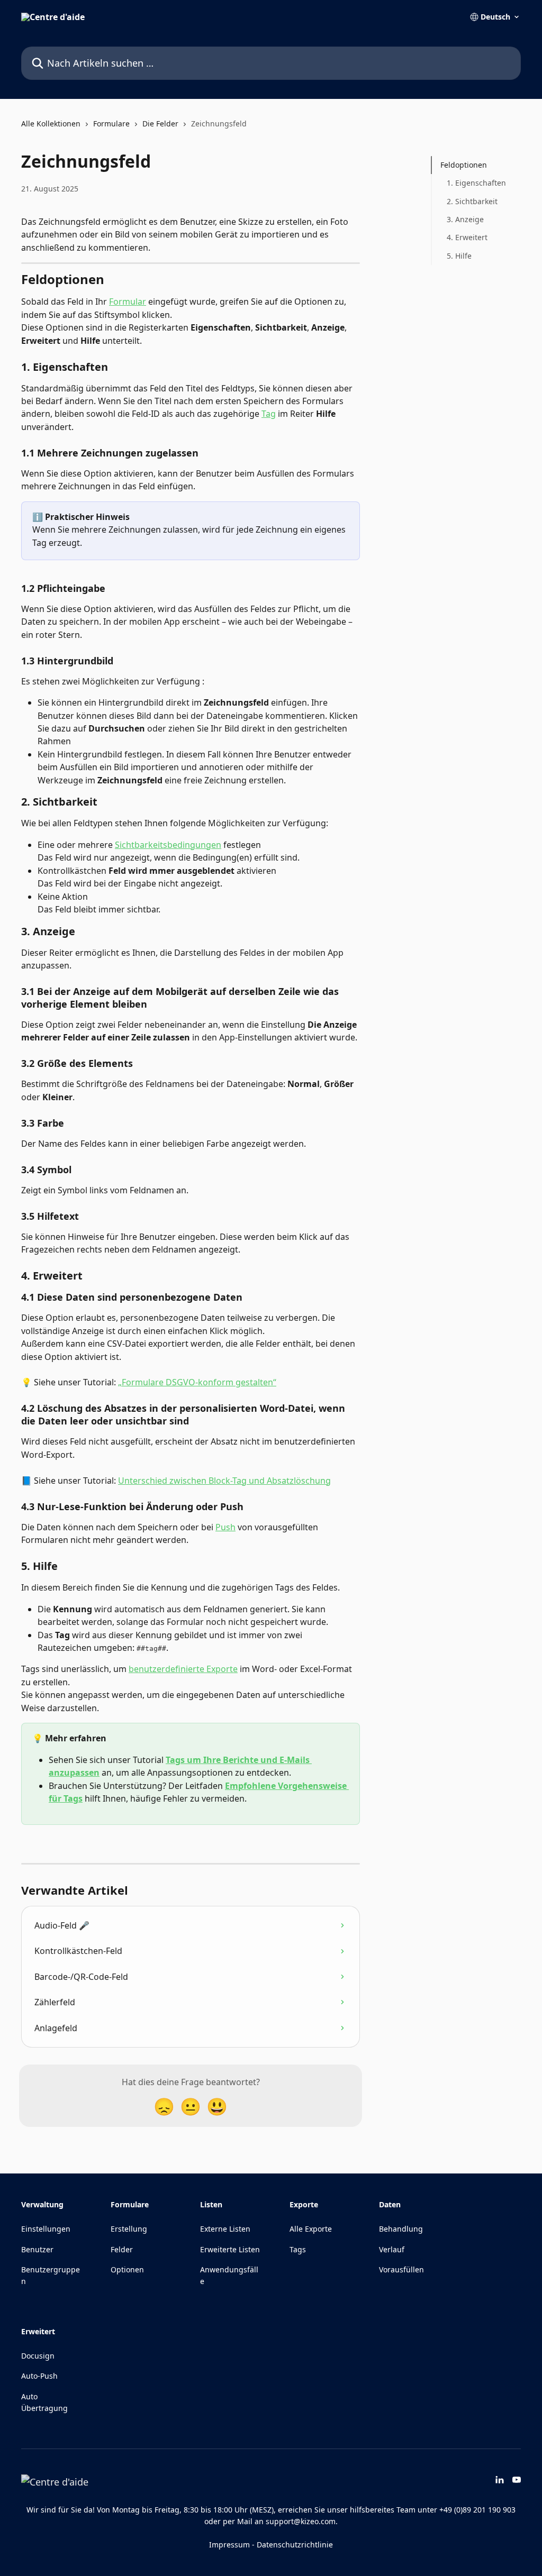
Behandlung (401, 2229)
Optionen (127, 2269)
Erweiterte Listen (230, 2249)
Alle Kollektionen (51, 124)
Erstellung (129, 2229)
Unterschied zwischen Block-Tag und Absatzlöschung (224, 1481)
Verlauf (392, 2249)
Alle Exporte (311, 2229)
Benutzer (37, 2249)
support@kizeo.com (301, 2521)
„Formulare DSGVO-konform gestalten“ (197, 1382)
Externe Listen (225, 2229)
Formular (128, 302)
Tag (269, 414)
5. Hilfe (459, 256)
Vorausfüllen (401, 2269)
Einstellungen (46, 2229)
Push (225, 1527)
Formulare (111, 124)
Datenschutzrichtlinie (295, 2545)
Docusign (38, 2356)
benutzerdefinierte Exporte (183, 1669)
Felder (122, 2249)
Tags (298, 2249)
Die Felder (160, 124)
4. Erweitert (467, 237)
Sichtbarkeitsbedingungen (168, 845)
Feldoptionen (464, 165)
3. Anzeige (465, 219)
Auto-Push (39, 2376)
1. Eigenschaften (476, 183)
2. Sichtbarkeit (472, 201)
